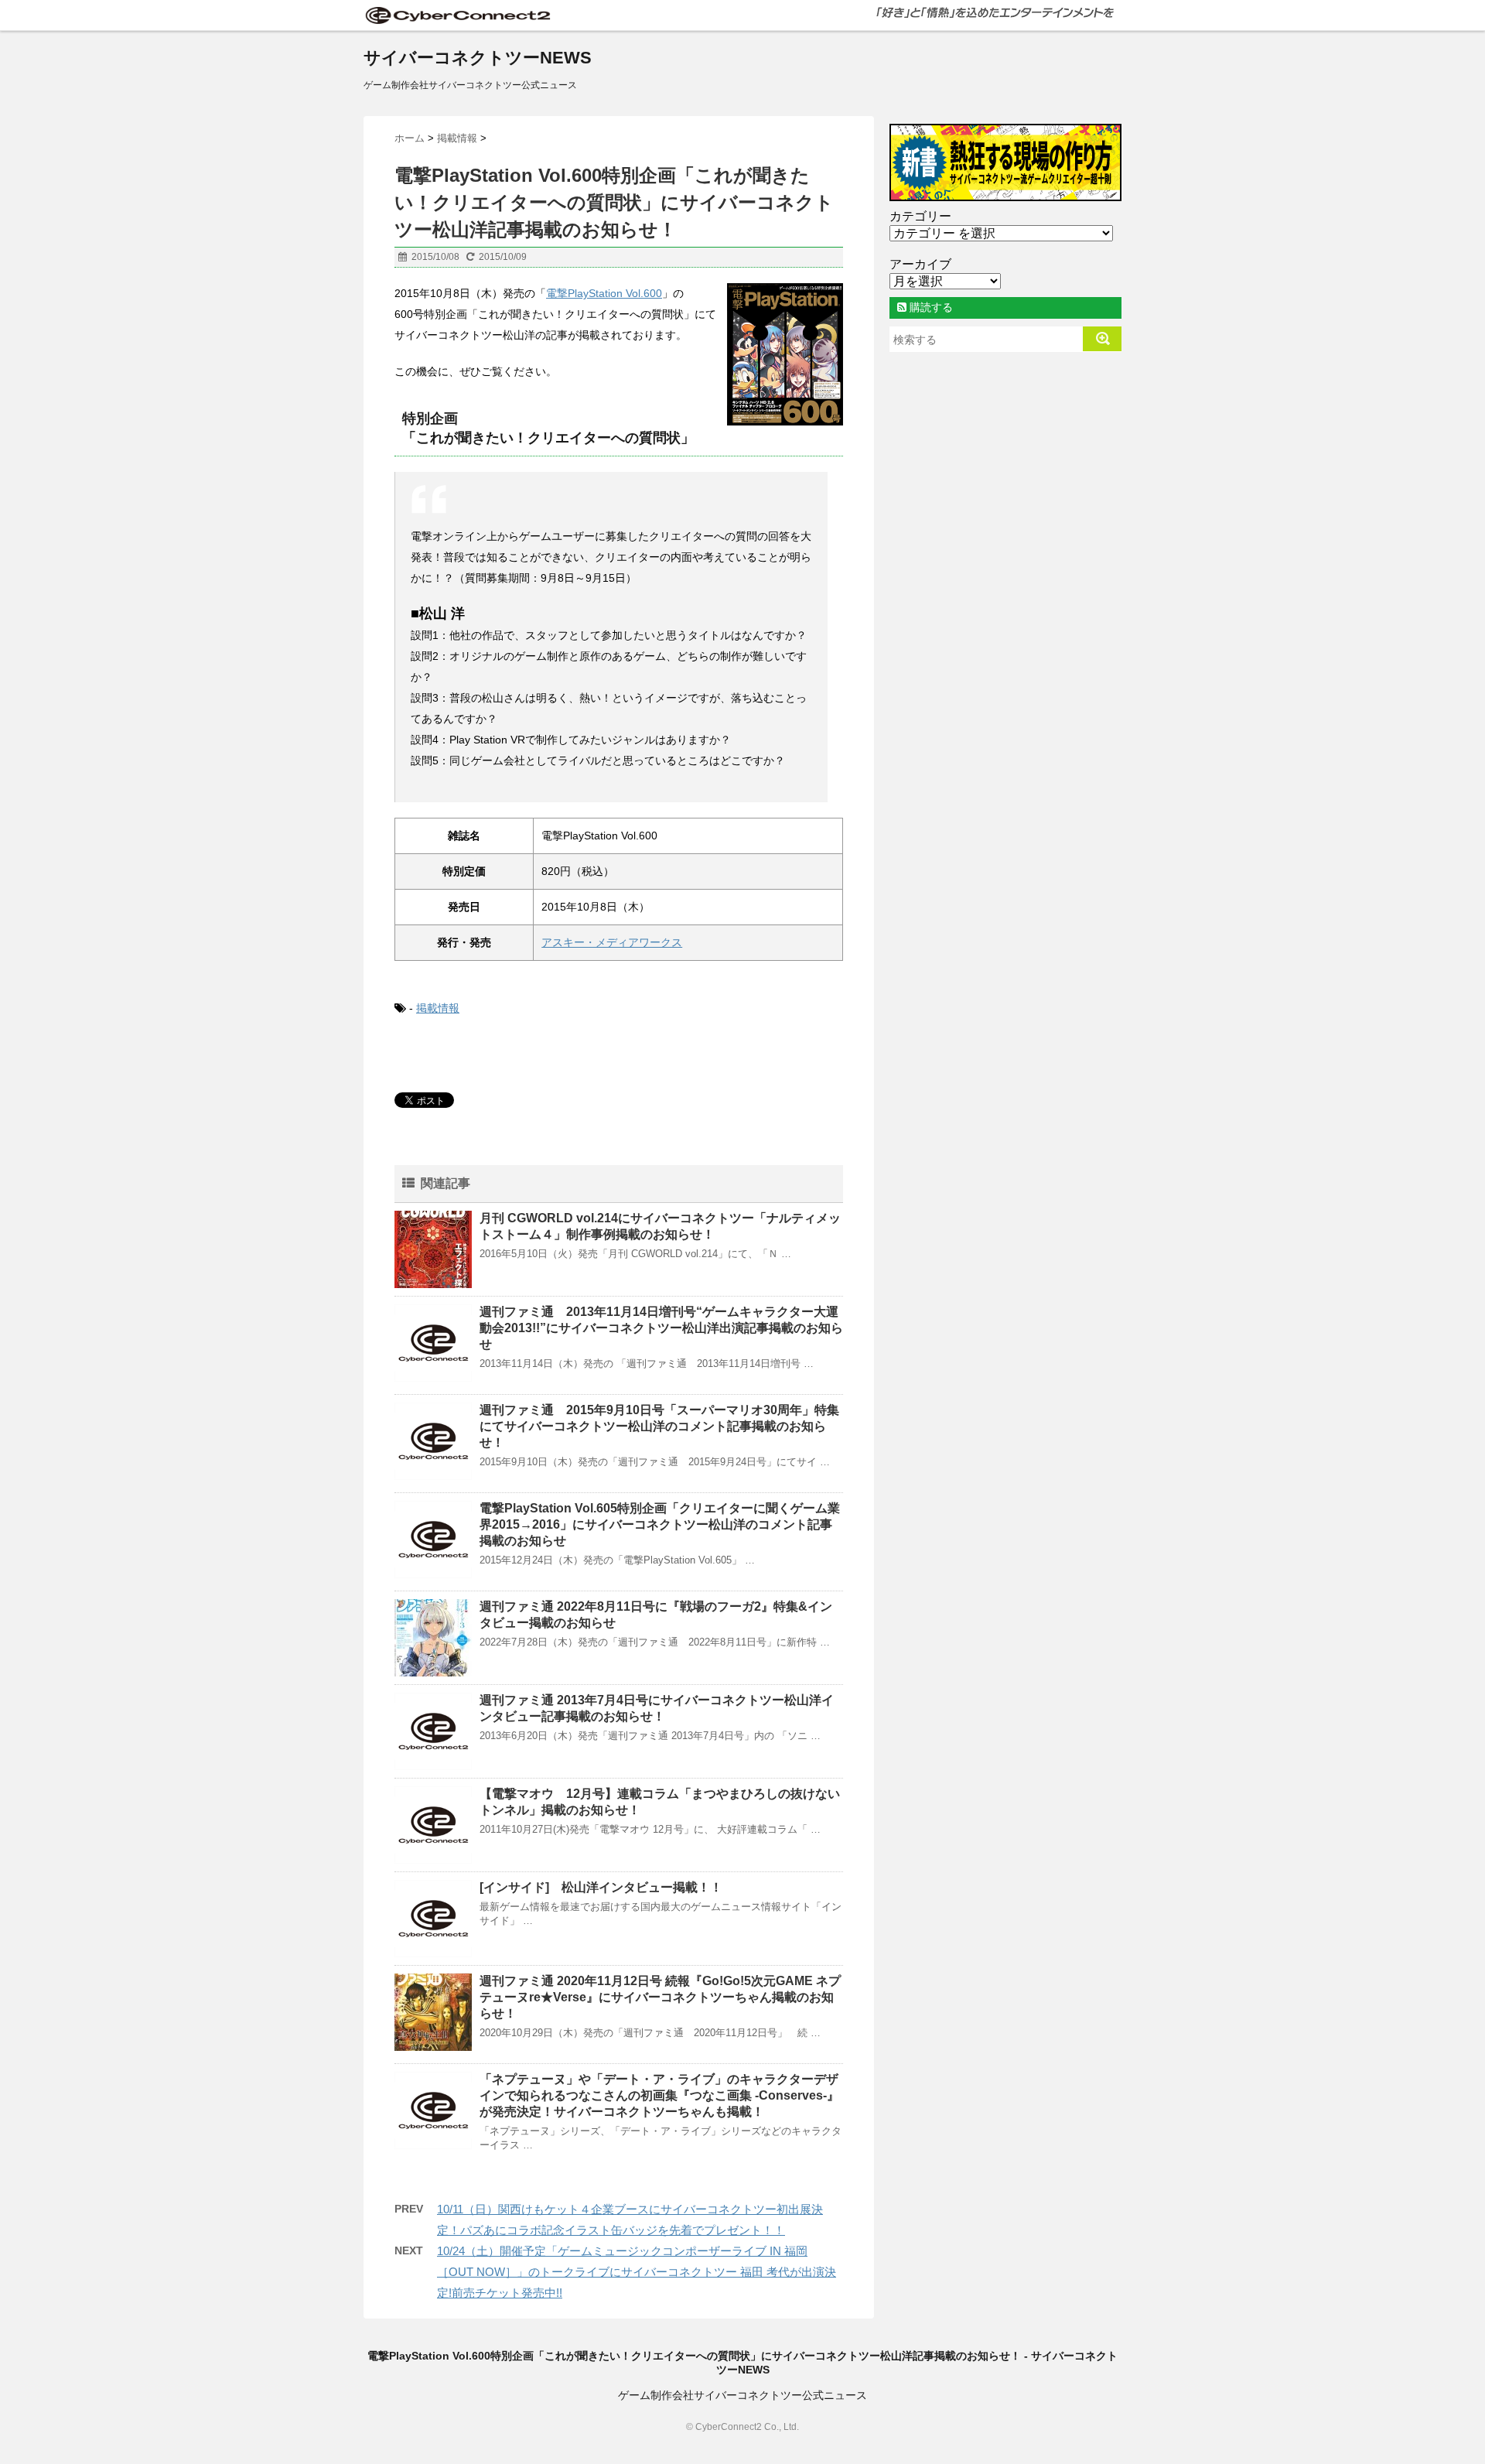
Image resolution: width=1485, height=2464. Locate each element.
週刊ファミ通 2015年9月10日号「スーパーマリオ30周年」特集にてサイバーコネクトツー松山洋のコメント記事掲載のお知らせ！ (659, 1426)
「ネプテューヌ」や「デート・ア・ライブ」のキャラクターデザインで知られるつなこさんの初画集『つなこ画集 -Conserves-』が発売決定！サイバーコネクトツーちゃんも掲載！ (659, 2095)
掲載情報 (438, 1008)
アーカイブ (920, 264)
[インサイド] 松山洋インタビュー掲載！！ (601, 1887)
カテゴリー (920, 216)
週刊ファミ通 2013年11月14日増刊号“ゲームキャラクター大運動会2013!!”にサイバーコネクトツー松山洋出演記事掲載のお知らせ (661, 1328)
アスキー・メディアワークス (612, 942)
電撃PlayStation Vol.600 (604, 293)
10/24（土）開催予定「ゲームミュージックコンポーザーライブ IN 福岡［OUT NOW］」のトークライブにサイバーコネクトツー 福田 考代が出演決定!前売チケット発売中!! (637, 2272)
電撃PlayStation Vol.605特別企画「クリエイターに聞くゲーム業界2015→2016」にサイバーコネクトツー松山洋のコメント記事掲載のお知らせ (660, 1524)
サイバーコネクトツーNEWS (478, 58)
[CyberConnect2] (456, 15)
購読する (930, 307)
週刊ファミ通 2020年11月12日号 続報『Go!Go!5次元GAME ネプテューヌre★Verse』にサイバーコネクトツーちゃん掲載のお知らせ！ (660, 1997)
